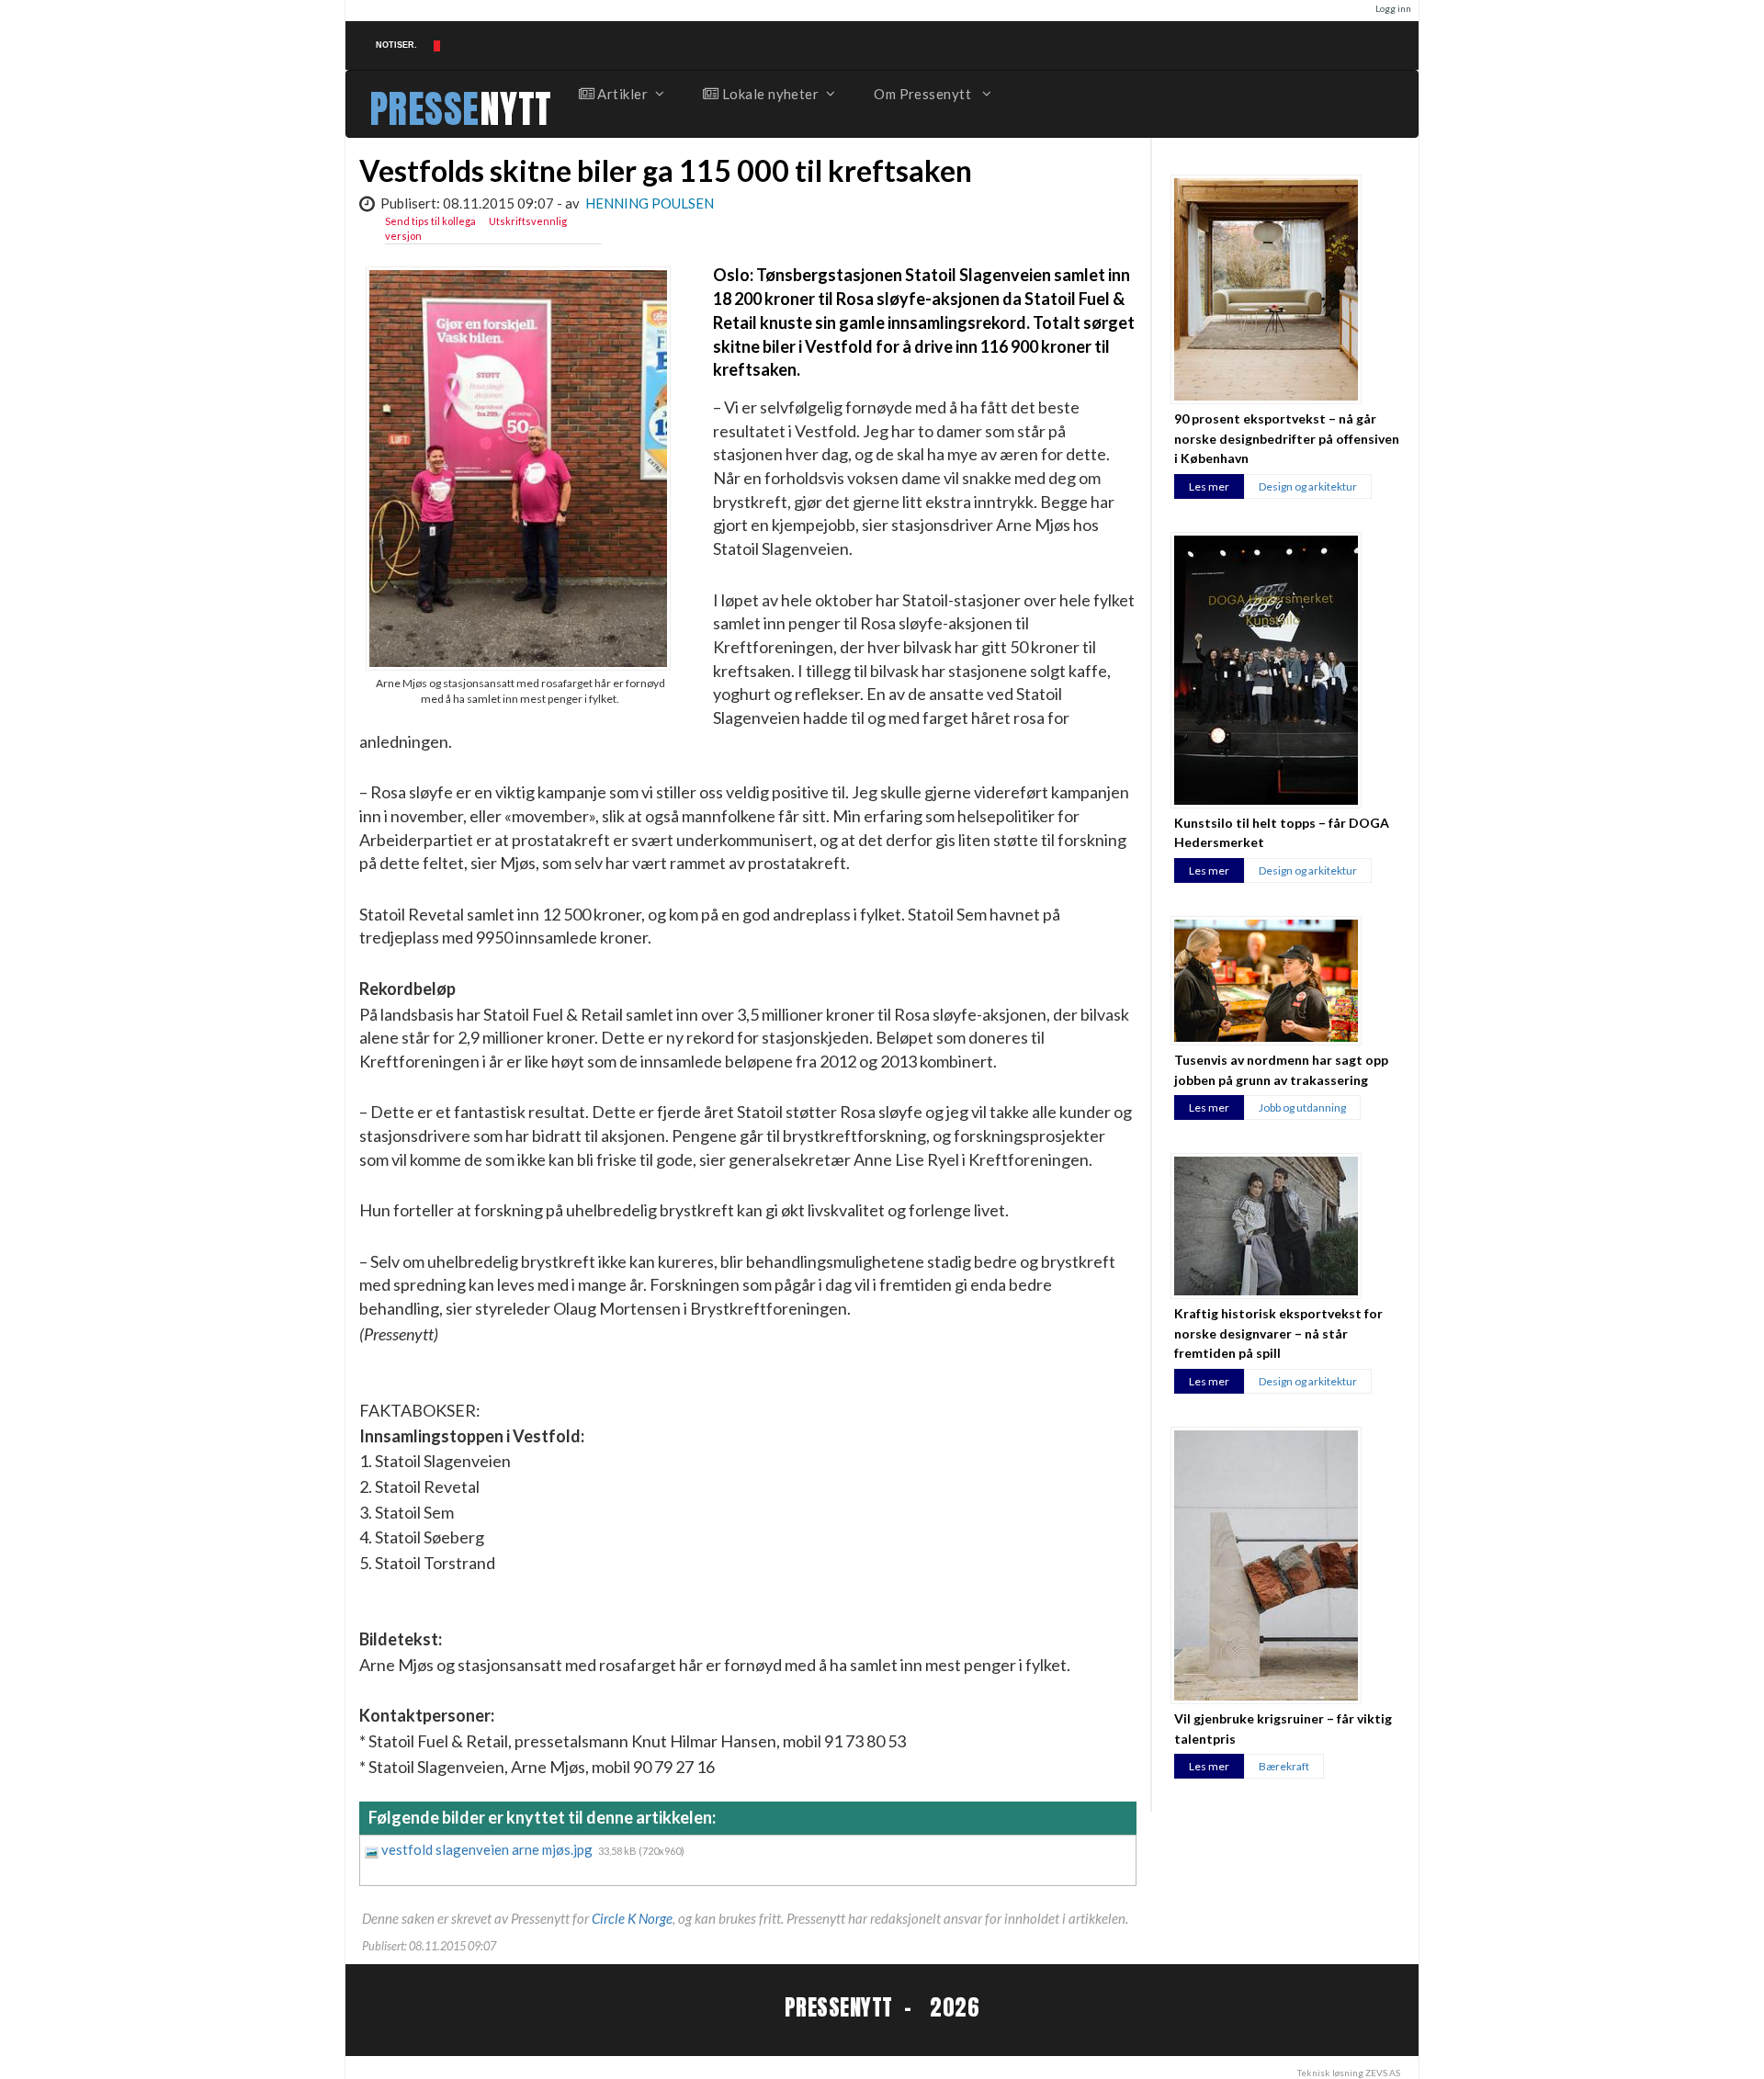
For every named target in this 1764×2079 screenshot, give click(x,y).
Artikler (621, 94)
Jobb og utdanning (1302, 1107)
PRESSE (424, 109)
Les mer (1209, 486)
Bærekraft (1284, 1766)
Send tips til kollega (430, 221)
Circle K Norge (632, 1918)
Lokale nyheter (769, 94)
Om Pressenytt (924, 94)
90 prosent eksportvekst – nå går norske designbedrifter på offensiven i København (1287, 438)
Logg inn (1393, 8)
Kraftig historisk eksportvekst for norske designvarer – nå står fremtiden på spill (1278, 1333)
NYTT (516, 109)
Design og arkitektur (1308, 486)
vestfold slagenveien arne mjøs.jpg (488, 1849)
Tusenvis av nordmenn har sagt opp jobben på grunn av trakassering (1281, 1069)
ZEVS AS (1383, 2073)
